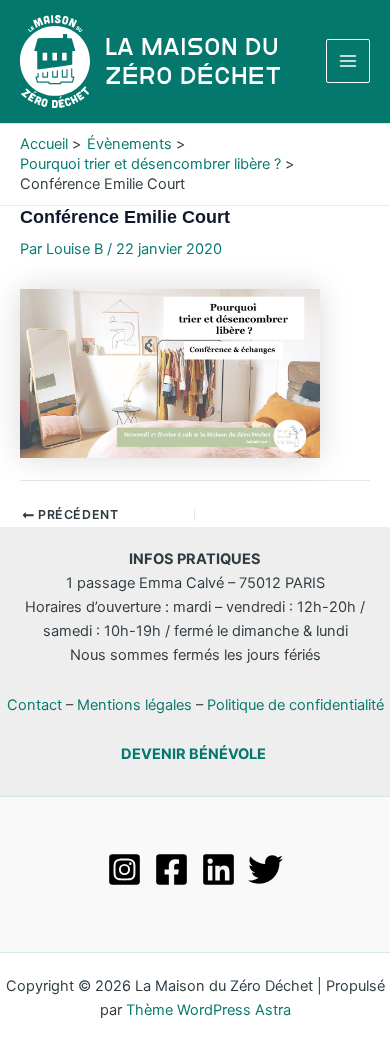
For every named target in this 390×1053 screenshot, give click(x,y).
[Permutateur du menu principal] (348, 61)
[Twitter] (265, 869)
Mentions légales (134, 705)
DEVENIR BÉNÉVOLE (193, 754)
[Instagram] (124, 869)
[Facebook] (171, 869)
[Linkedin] (218, 869)
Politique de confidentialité (295, 705)
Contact (34, 705)
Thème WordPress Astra (208, 1010)
